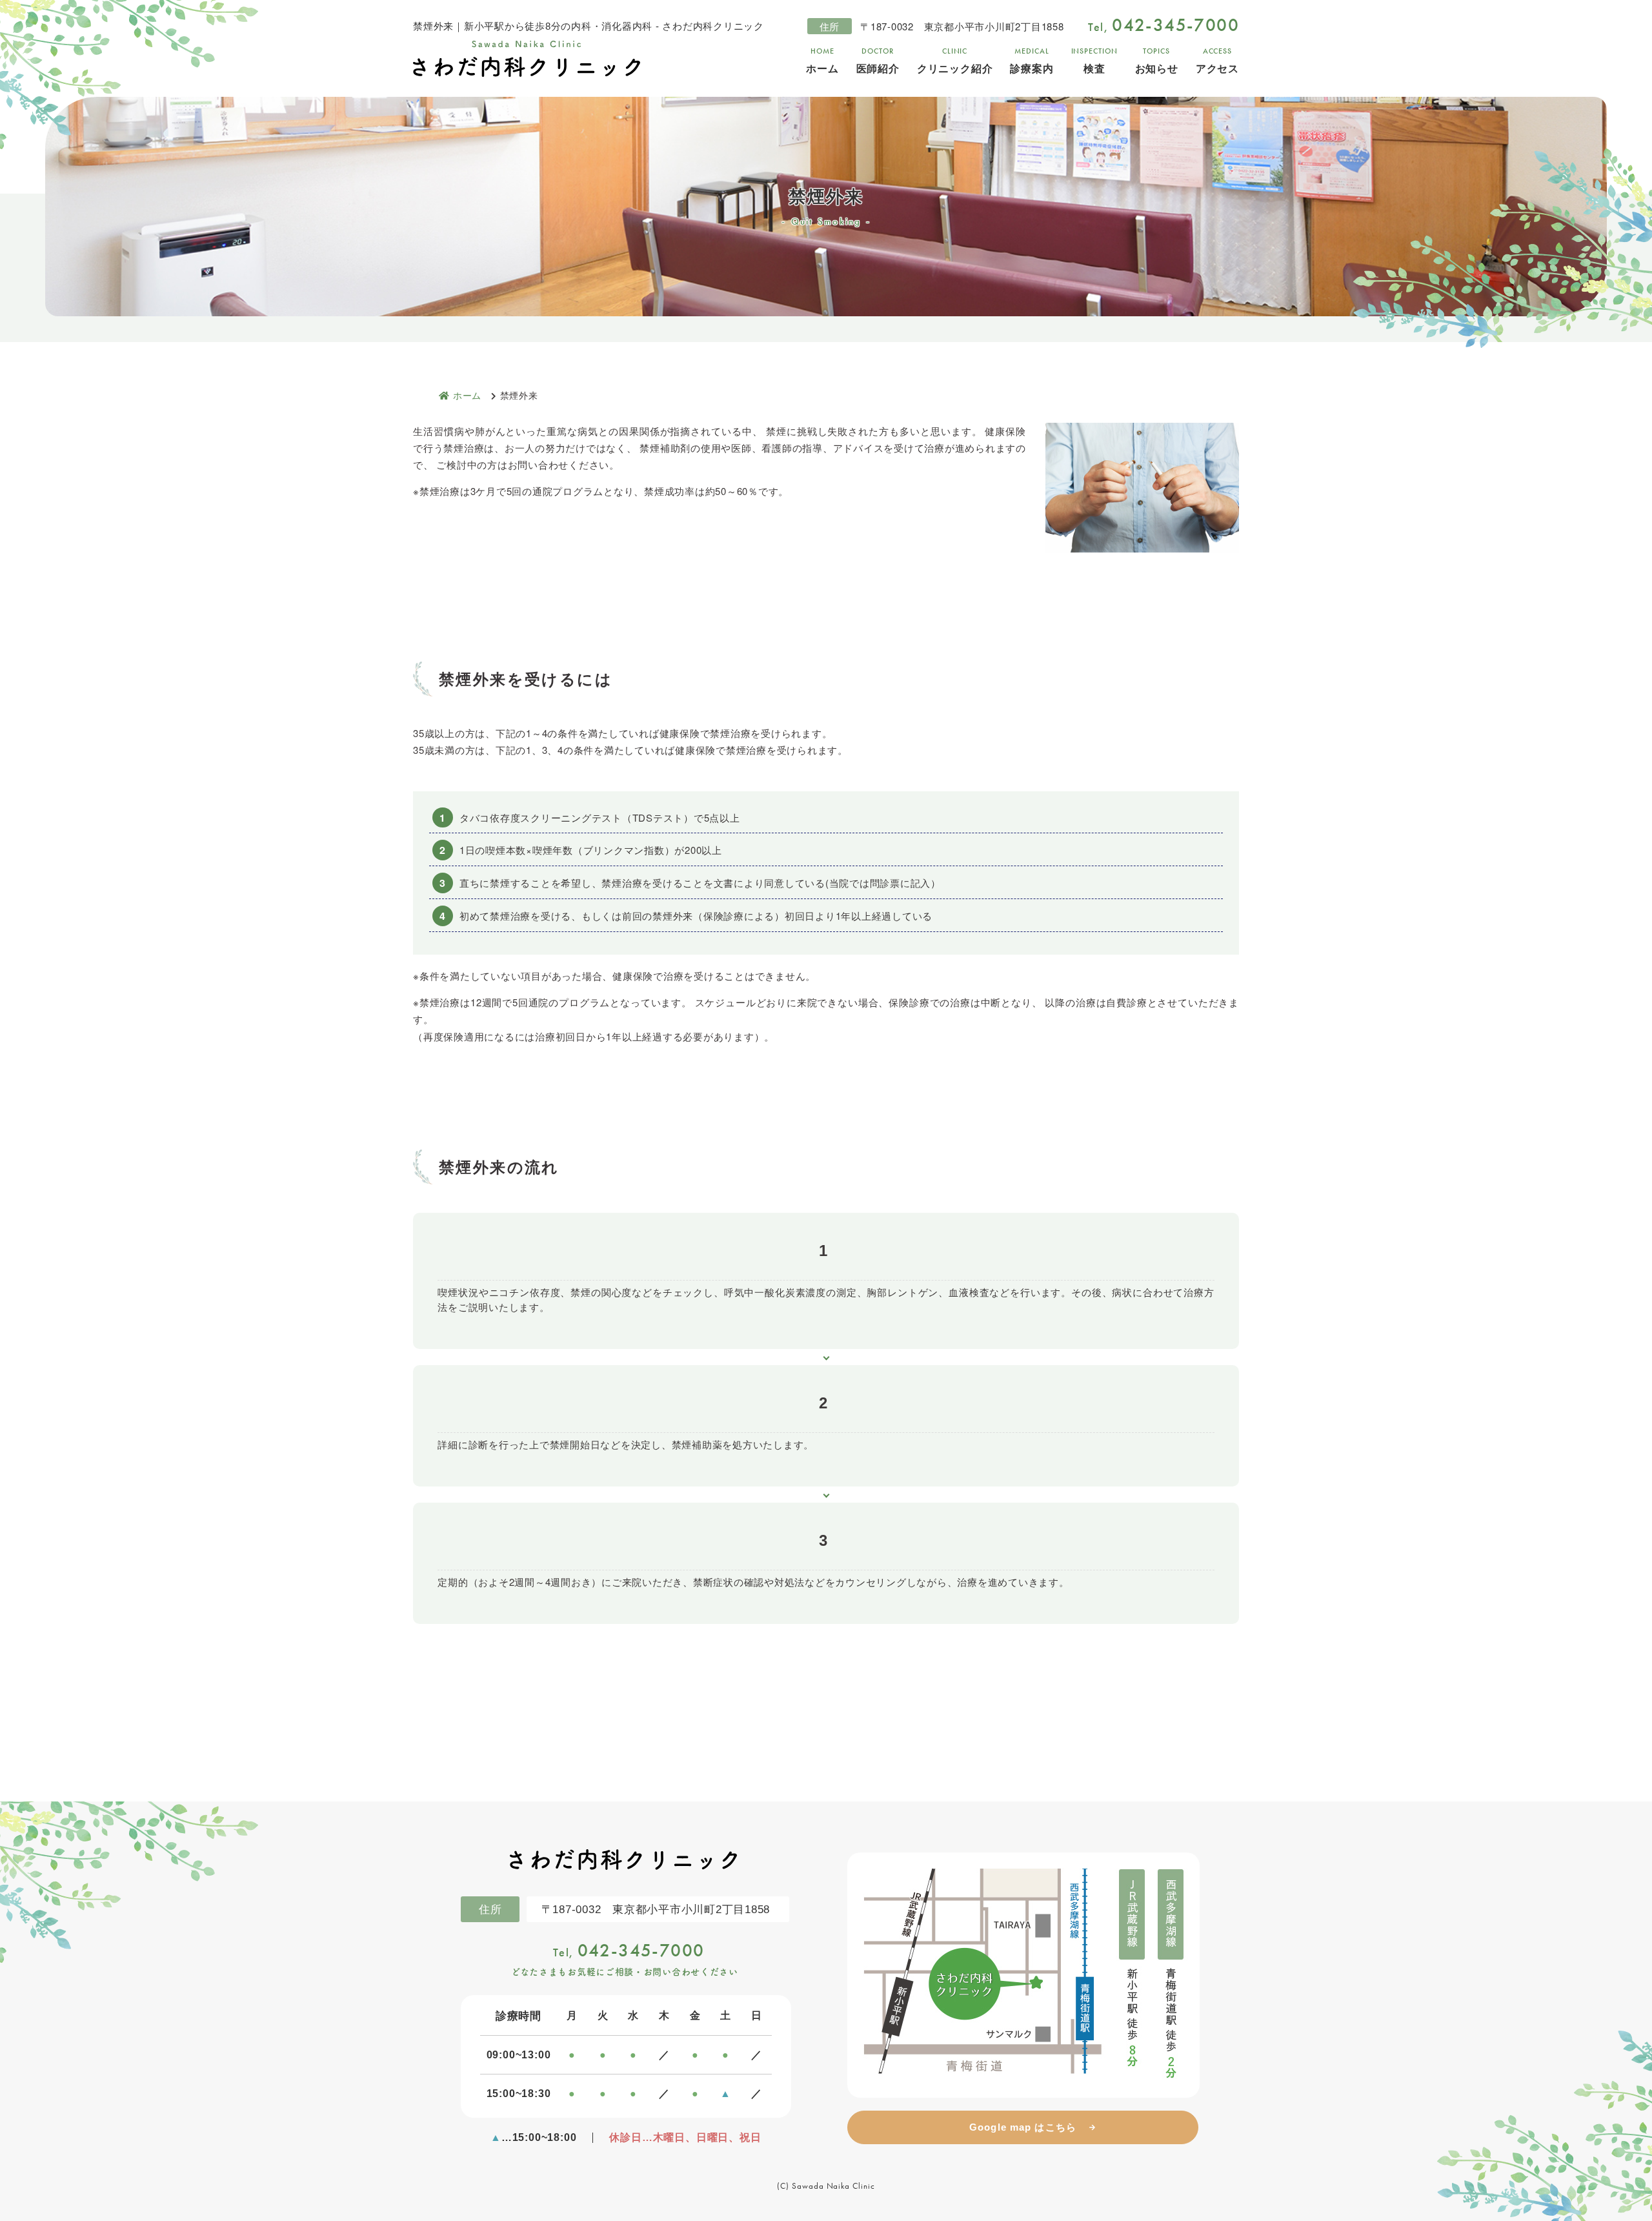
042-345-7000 (629, 1950)
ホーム (822, 61)
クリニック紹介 (955, 61)
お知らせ (1157, 61)
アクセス (1217, 61)
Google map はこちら (1023, 2127)
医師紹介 (878, 61)
